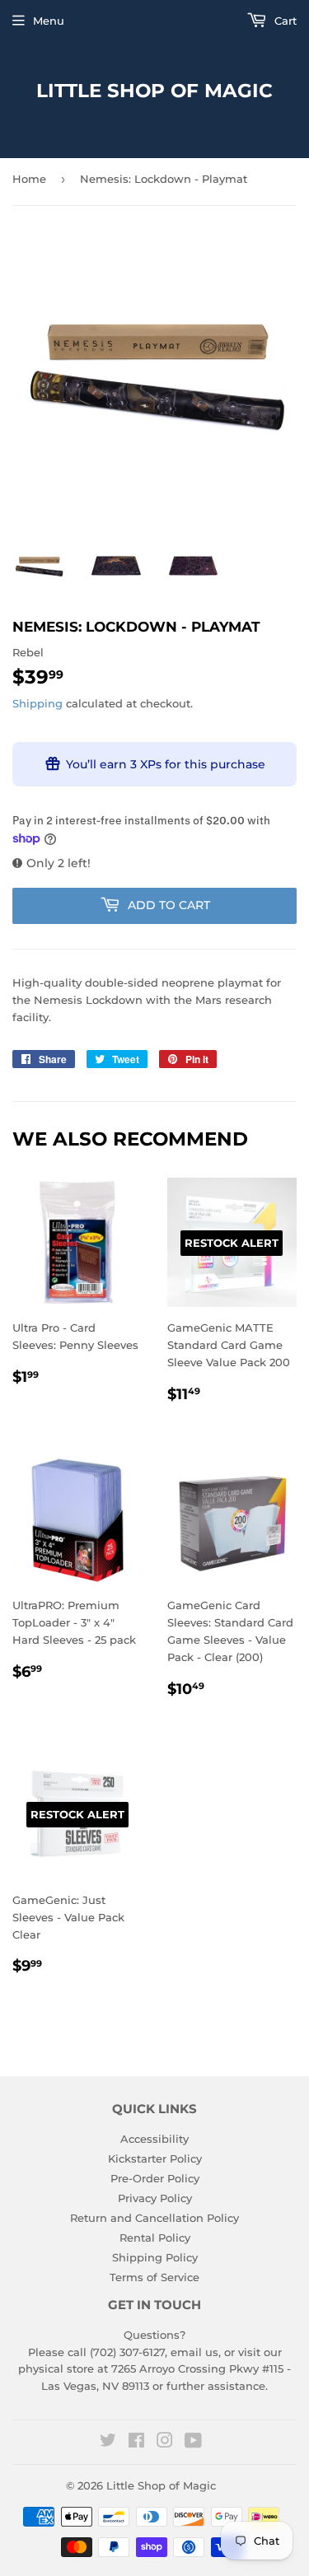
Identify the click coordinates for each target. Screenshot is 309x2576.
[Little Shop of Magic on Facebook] (136, 2443)
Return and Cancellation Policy (154, 2218)
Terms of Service (154, 2277)
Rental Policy (155, 2238)
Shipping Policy (155, 2257)
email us (194, 2352)
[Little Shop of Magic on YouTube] (193, 2443)
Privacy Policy (155, 2198)
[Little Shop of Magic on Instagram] (165, 2443)
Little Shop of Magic (154, 91)
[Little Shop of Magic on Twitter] (108, 2443)
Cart (284, 21)
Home (29, 179)
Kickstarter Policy (155, 2158)
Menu (49, 21)
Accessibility (154, 2139)
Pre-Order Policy (155, 2178)
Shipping (37, 703)
